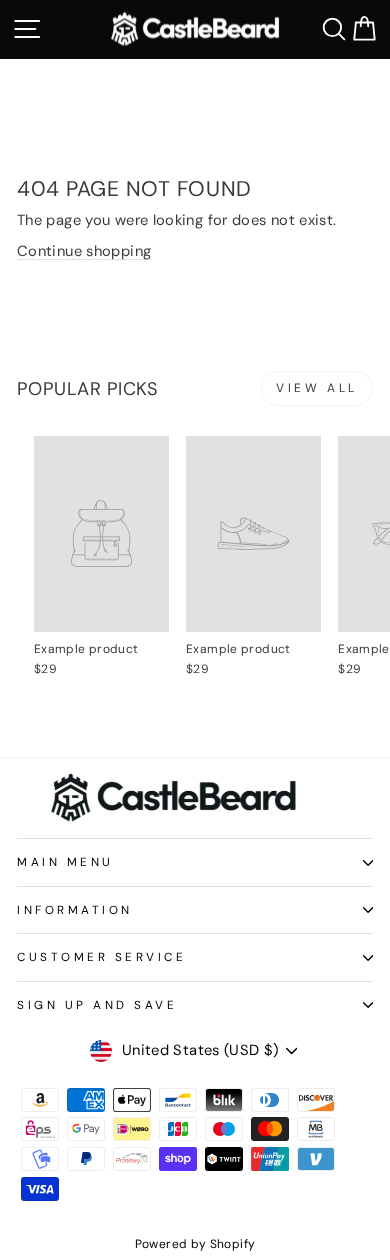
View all (317, 388)
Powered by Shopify (195, 1244)
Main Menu (65, 862)
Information (75, 910)
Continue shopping (84, 251)
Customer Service (102, 957)
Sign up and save (97, 1005)
